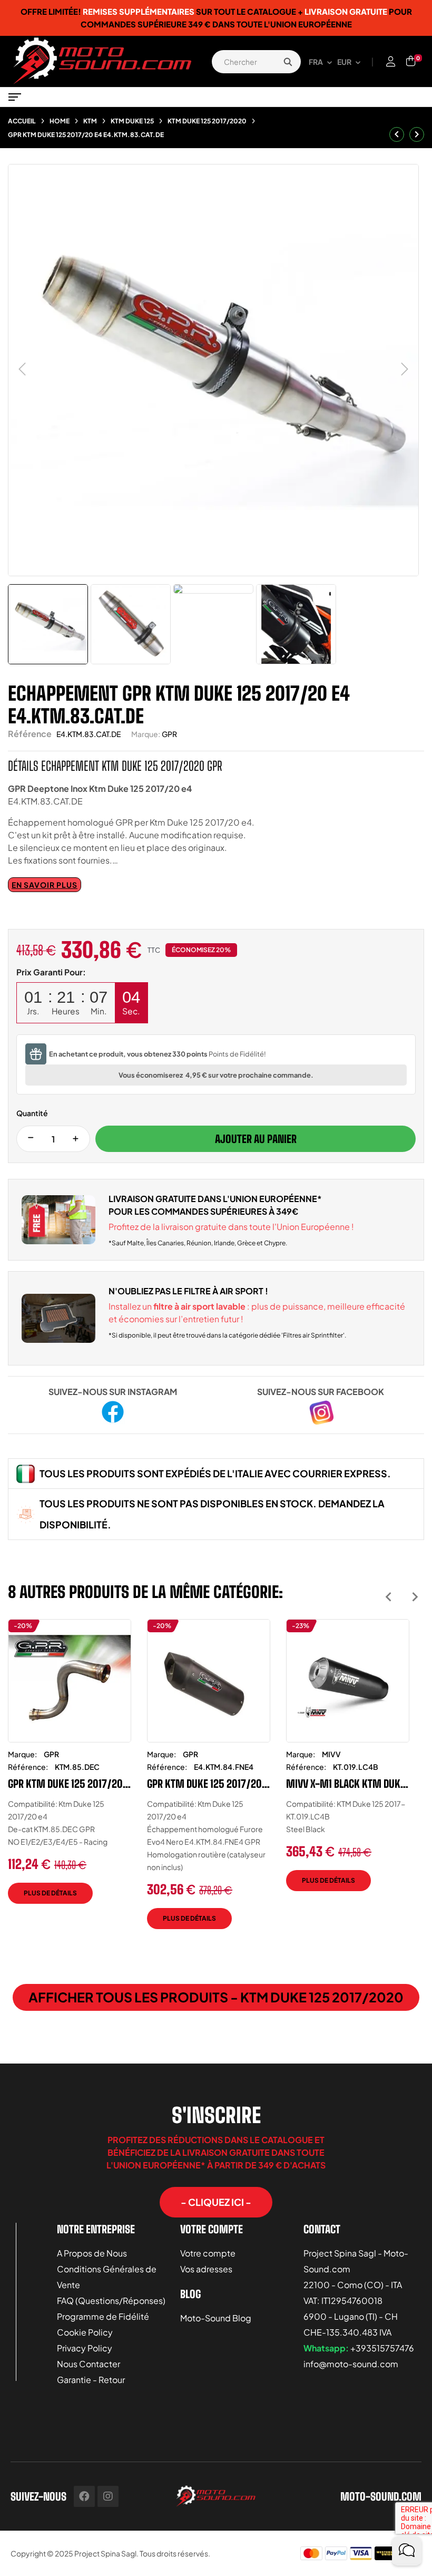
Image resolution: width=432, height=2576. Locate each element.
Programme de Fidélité (103, 2316)
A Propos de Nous (92, 2253)
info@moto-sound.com (351, 2364)
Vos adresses (206, 2269)
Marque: (146, 734)
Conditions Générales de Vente (107, 2277)
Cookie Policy (85, 2332)
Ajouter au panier (256, 1139)
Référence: (28, 1767)
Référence (30, 734)
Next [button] (415, 1597)
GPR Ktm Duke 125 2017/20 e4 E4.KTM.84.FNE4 (204, 1784)
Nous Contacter (89, 2364)
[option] (70, 1769)
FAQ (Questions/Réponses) (111, 2301)
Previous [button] (389, 1597)
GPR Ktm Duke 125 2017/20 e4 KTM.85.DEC (65, 1784)
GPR (169, 734)
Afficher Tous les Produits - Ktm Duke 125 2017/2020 (216, 1997)
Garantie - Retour (91, 2380)
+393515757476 (382, 2348)
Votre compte (208, 2253)
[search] (288, 62)
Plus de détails (50, 1893)
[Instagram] (108, 2496)
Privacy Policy (85, 2348)
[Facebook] (84, 2496)
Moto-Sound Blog (216, 2318)
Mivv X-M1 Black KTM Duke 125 (346, 1784)
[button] (216, 2202)
